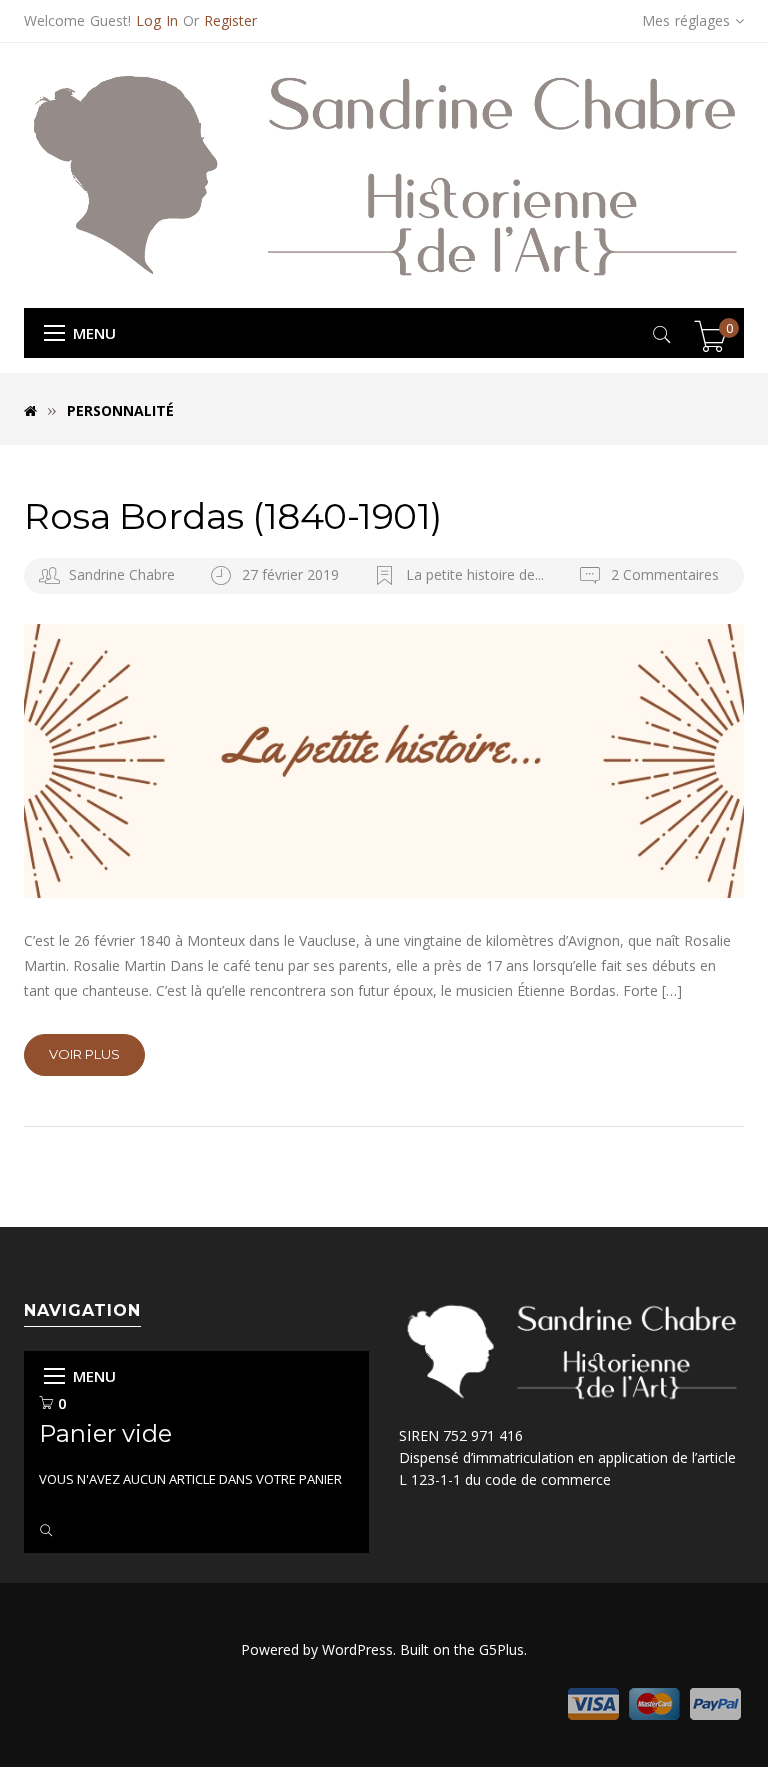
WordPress (357, 1649)
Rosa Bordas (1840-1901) (233, 516)
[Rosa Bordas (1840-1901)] (384, 761)
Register (230, 20)
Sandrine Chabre (122, 574)
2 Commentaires (663, 574)
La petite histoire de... (475, 574)
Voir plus (84, 1054)
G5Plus (501, 1649)
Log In (157, 20)
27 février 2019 (292, 574)
